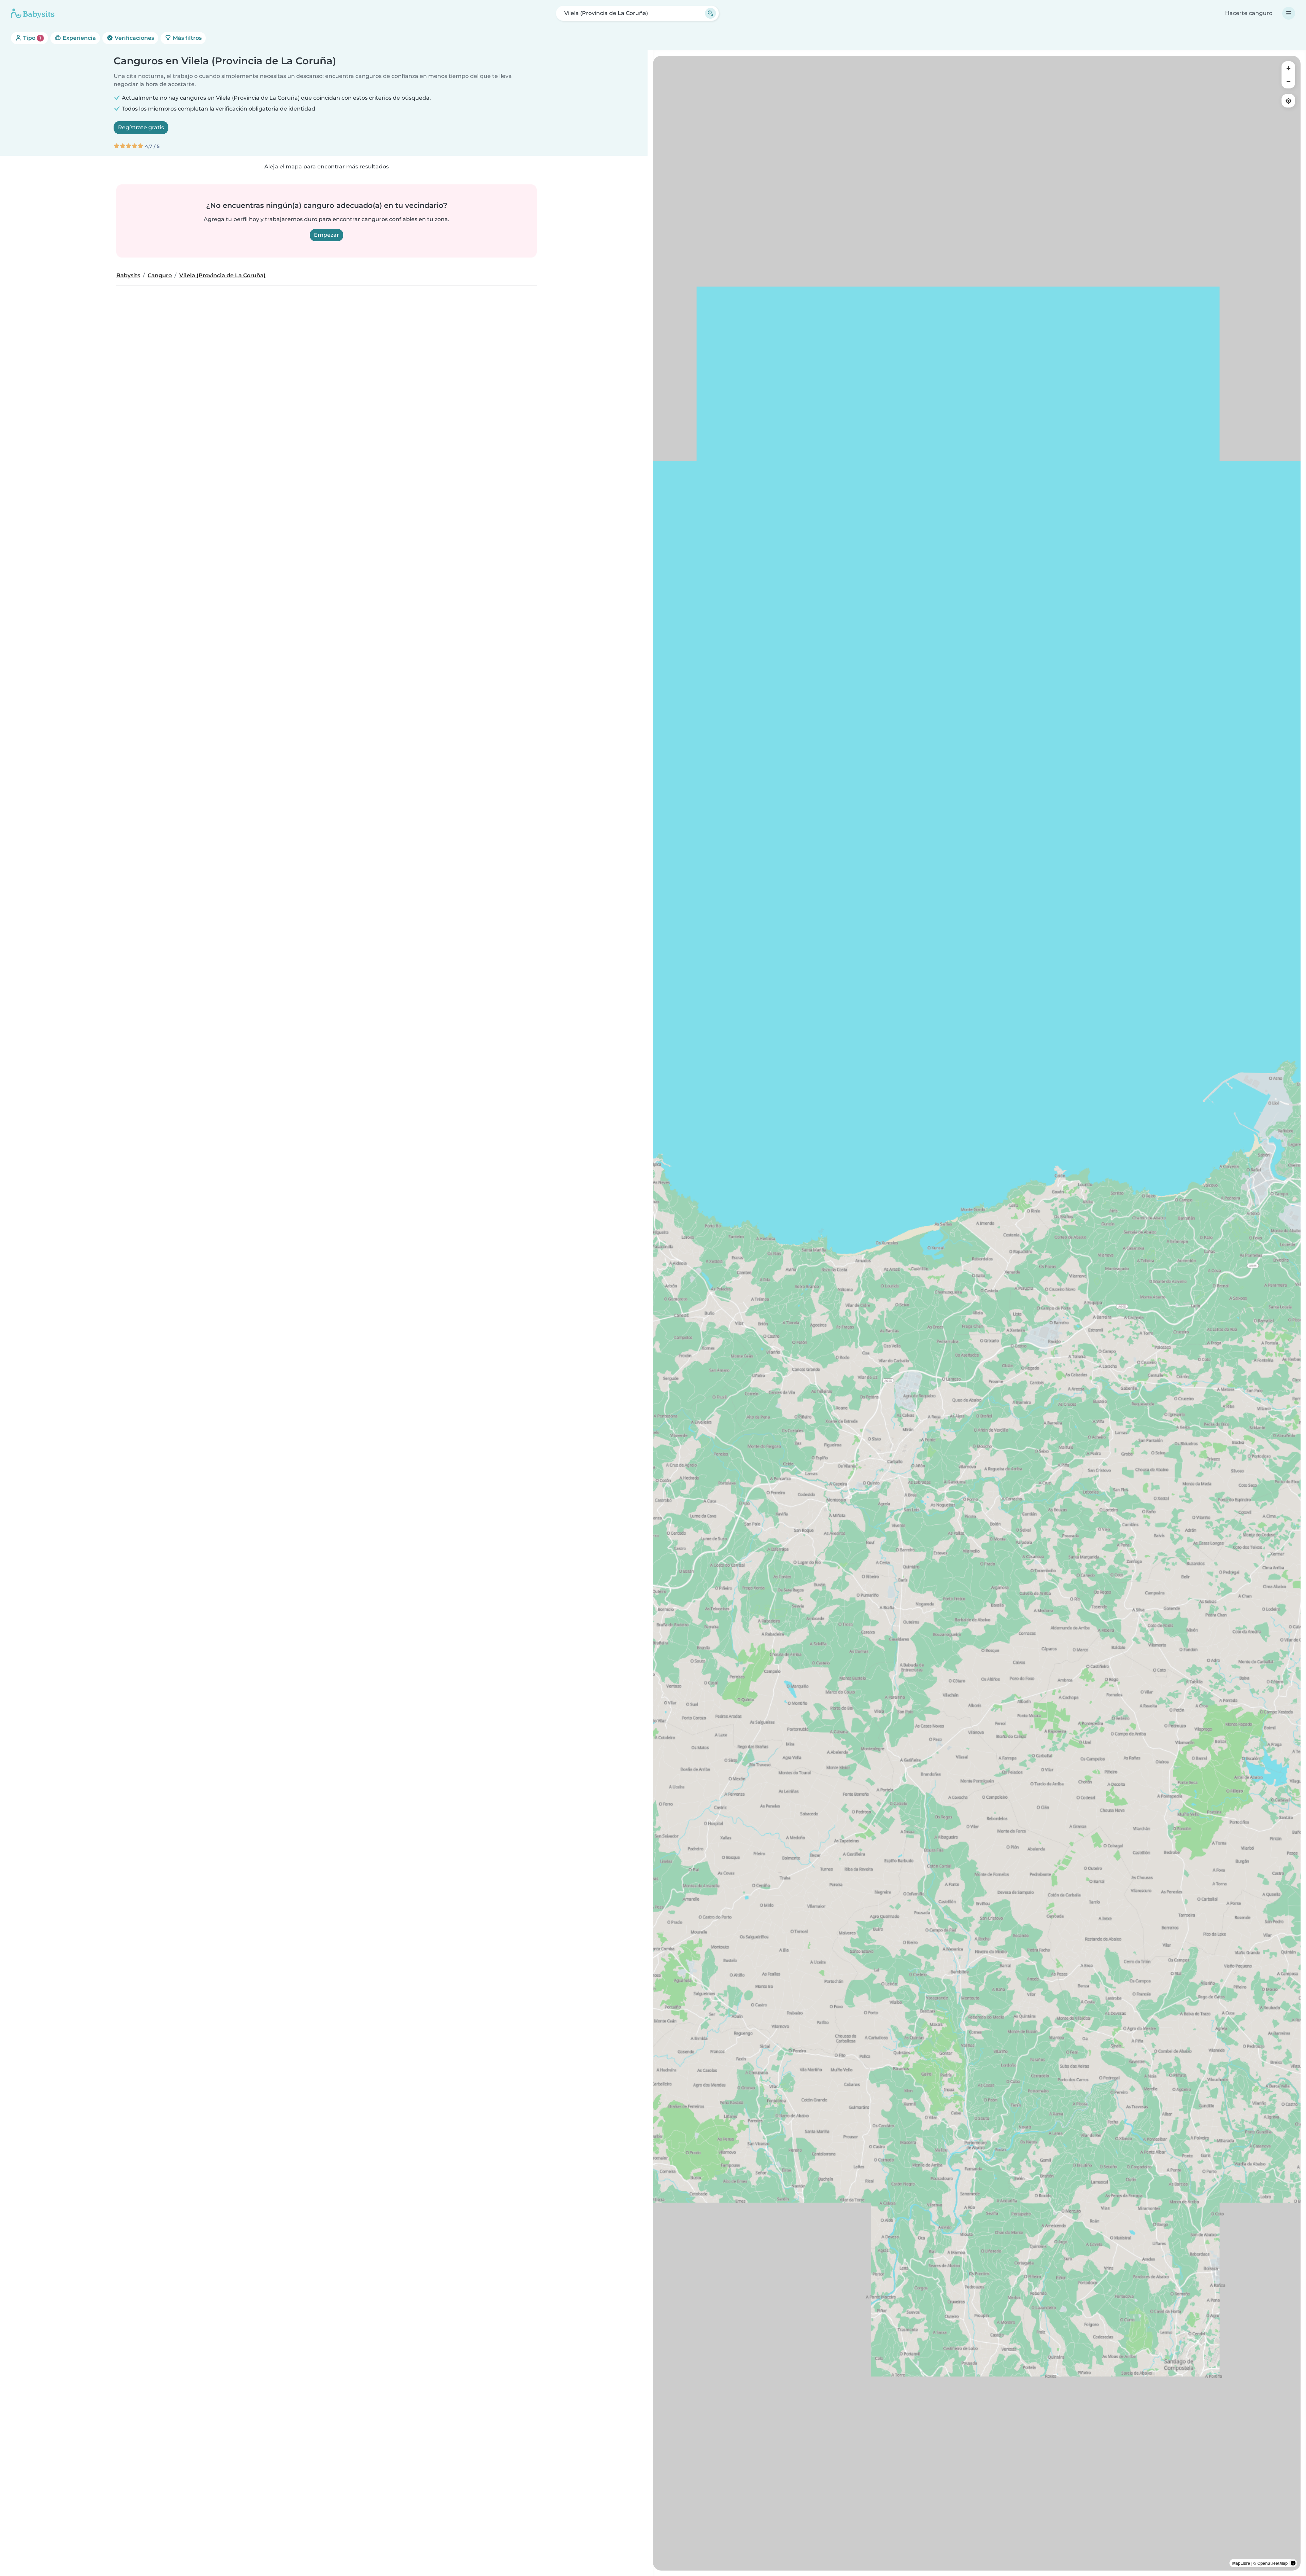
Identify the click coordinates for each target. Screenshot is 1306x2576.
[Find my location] (1288, 101)
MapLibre (1241, 2563)
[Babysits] (33, 13)
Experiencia (79, 38)
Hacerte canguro (1249, 13)
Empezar (326, 235)
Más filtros (187, 38)
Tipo (31, 38)
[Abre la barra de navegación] (1289, 13)
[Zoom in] (1288, 68)
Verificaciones (134, 38)
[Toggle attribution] (1293, 2563)
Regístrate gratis (141, 127)
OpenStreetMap (1272, 2563)
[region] (977, 1313)
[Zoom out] (1288, 82)
